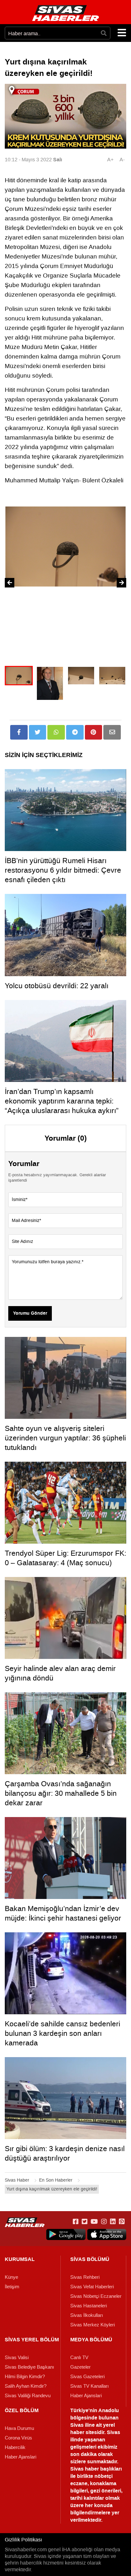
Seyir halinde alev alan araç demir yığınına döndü (60, 1673)
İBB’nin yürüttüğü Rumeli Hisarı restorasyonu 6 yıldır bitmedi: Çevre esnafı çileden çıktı (63, 870)
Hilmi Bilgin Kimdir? (25, 2377)
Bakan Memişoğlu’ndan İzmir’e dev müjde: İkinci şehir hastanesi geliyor (63, 1913)
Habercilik (15, 2447)
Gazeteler (80, 2367)
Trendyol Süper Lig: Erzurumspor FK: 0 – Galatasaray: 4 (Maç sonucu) (65, 1558)
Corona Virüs (18, 2438)
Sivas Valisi (17, 2358)
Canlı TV (79, 2358)
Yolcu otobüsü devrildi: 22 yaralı (57, 986)
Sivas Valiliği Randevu (28, 2396)
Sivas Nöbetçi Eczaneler (96, 2296)
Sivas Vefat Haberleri (92, 2287)
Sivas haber (85, 2469)
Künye (11, 2277)
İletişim (12, 2287)
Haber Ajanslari (86, 2396)
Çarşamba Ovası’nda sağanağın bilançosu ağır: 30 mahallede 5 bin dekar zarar (61, 1793)
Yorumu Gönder (30, 1313)
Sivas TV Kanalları (90, 2386)
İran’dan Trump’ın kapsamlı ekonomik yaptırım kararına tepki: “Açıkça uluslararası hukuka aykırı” (62, 1101)
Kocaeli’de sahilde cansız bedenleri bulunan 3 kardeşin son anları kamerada (62, 2033)
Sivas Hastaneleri (89, 2306)
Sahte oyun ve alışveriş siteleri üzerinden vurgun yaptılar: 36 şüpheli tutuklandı (65, 1438)
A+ (110, 160)
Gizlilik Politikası (23, 2540)
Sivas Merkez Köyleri (93, 2325)
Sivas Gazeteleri (87, 2377)
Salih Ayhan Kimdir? (26, 2386)
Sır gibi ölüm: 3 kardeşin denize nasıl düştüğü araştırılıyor (65, 2153)
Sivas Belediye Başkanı (29, 2367)
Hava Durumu (19, 2428)
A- (122, 160)
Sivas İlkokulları (87, 2315)
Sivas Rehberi (85, 2277)
